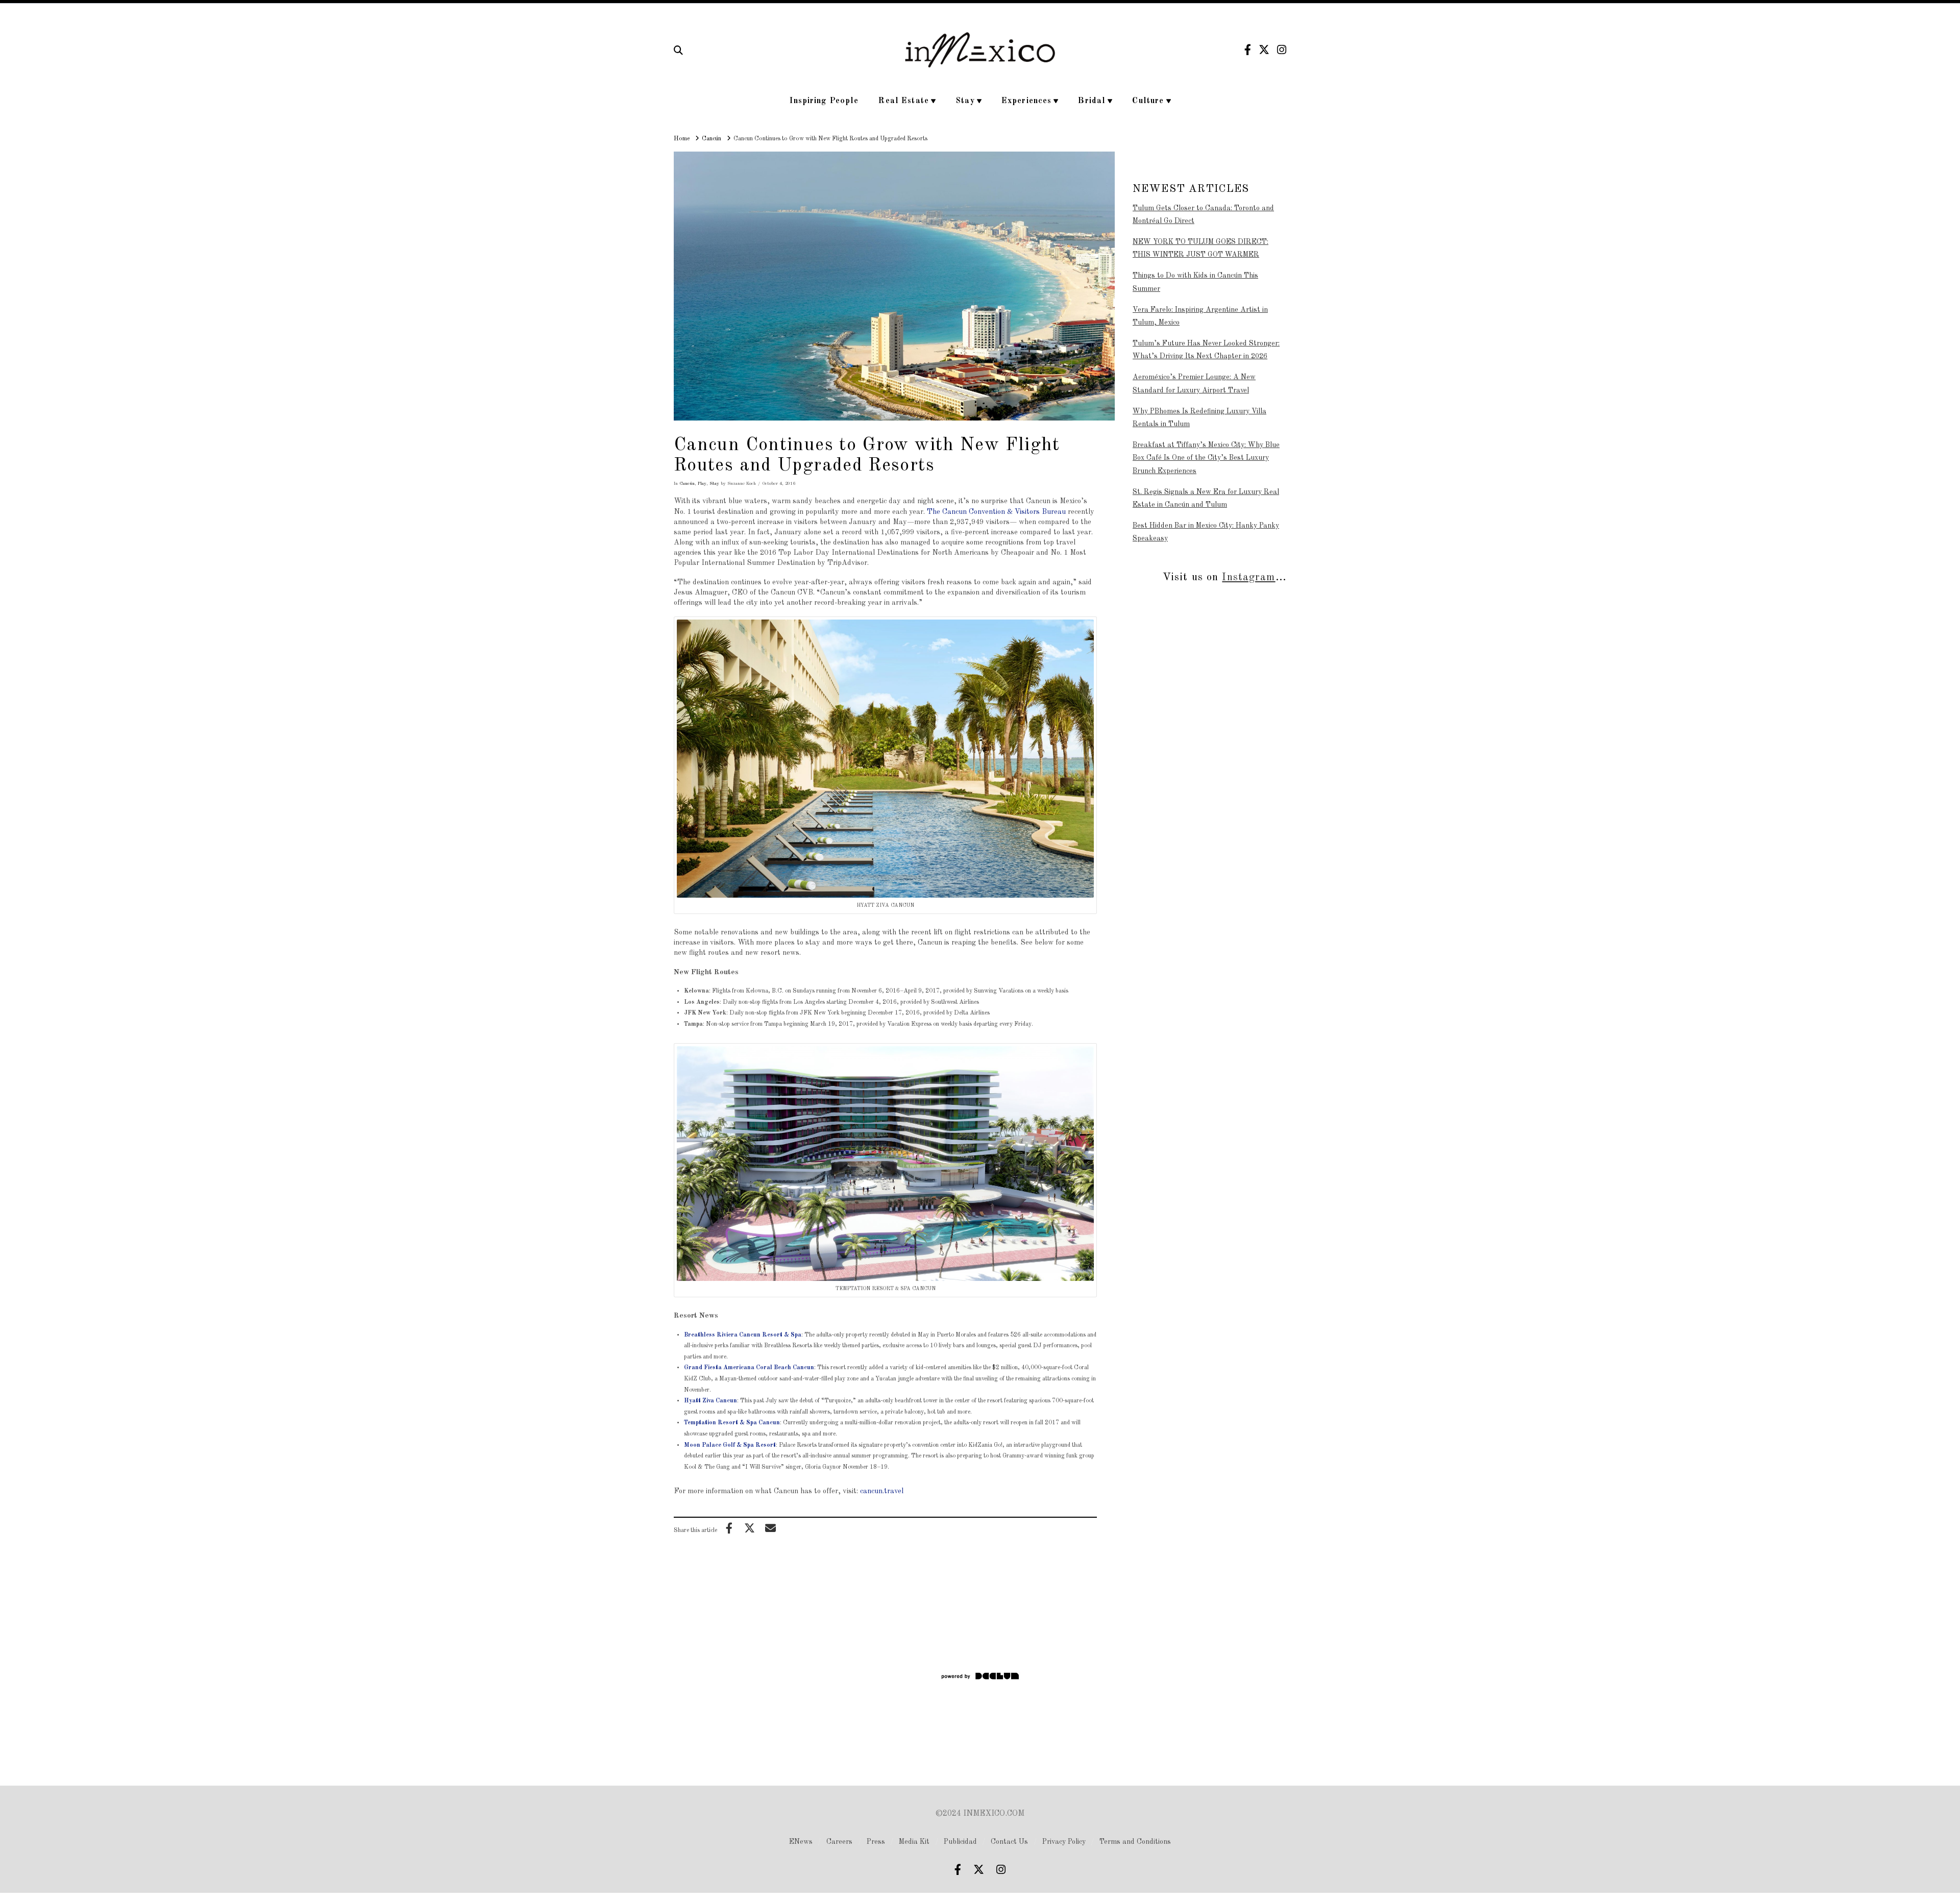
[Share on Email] (770, 1528)
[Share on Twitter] (750, 1528)
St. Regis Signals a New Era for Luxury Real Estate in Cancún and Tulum (1206, 498)
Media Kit (914, 1842)
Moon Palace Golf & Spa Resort (730, 1445)
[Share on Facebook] (729, 1528)
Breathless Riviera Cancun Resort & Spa (743, 1335)
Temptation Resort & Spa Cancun (732, 1423)
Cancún (687, 484)
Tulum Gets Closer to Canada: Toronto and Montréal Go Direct (1203, 215)
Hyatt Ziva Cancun (710, 1401)
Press (876, 1842)
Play (702, 484)
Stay (714, 484)
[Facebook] (1248, 50)
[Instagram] (1282, 50)
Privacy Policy (1064, 1842)
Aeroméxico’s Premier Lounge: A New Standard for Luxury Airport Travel (1194, 384)
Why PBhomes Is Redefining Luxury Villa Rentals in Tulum (1199, 418)
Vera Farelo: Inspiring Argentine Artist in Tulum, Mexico (1200, 316)
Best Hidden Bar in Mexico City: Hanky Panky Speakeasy (1206, 532)
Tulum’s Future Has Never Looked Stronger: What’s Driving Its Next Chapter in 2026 (1206, 350)
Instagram (1248, 577)
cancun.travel (882, 1491)
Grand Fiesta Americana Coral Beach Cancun (749, 1368)
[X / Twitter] (1264, 50)
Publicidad (960, 1842)
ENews (801, 1842)
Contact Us (1009, 1842)
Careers (839, 1842)
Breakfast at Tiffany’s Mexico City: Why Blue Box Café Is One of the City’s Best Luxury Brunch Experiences (1206, 458)
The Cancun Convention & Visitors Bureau (996, 512)
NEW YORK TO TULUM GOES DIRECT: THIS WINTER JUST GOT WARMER (1200, 248)
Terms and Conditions (1135, 1842)
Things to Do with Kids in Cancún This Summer (1195, 282)
